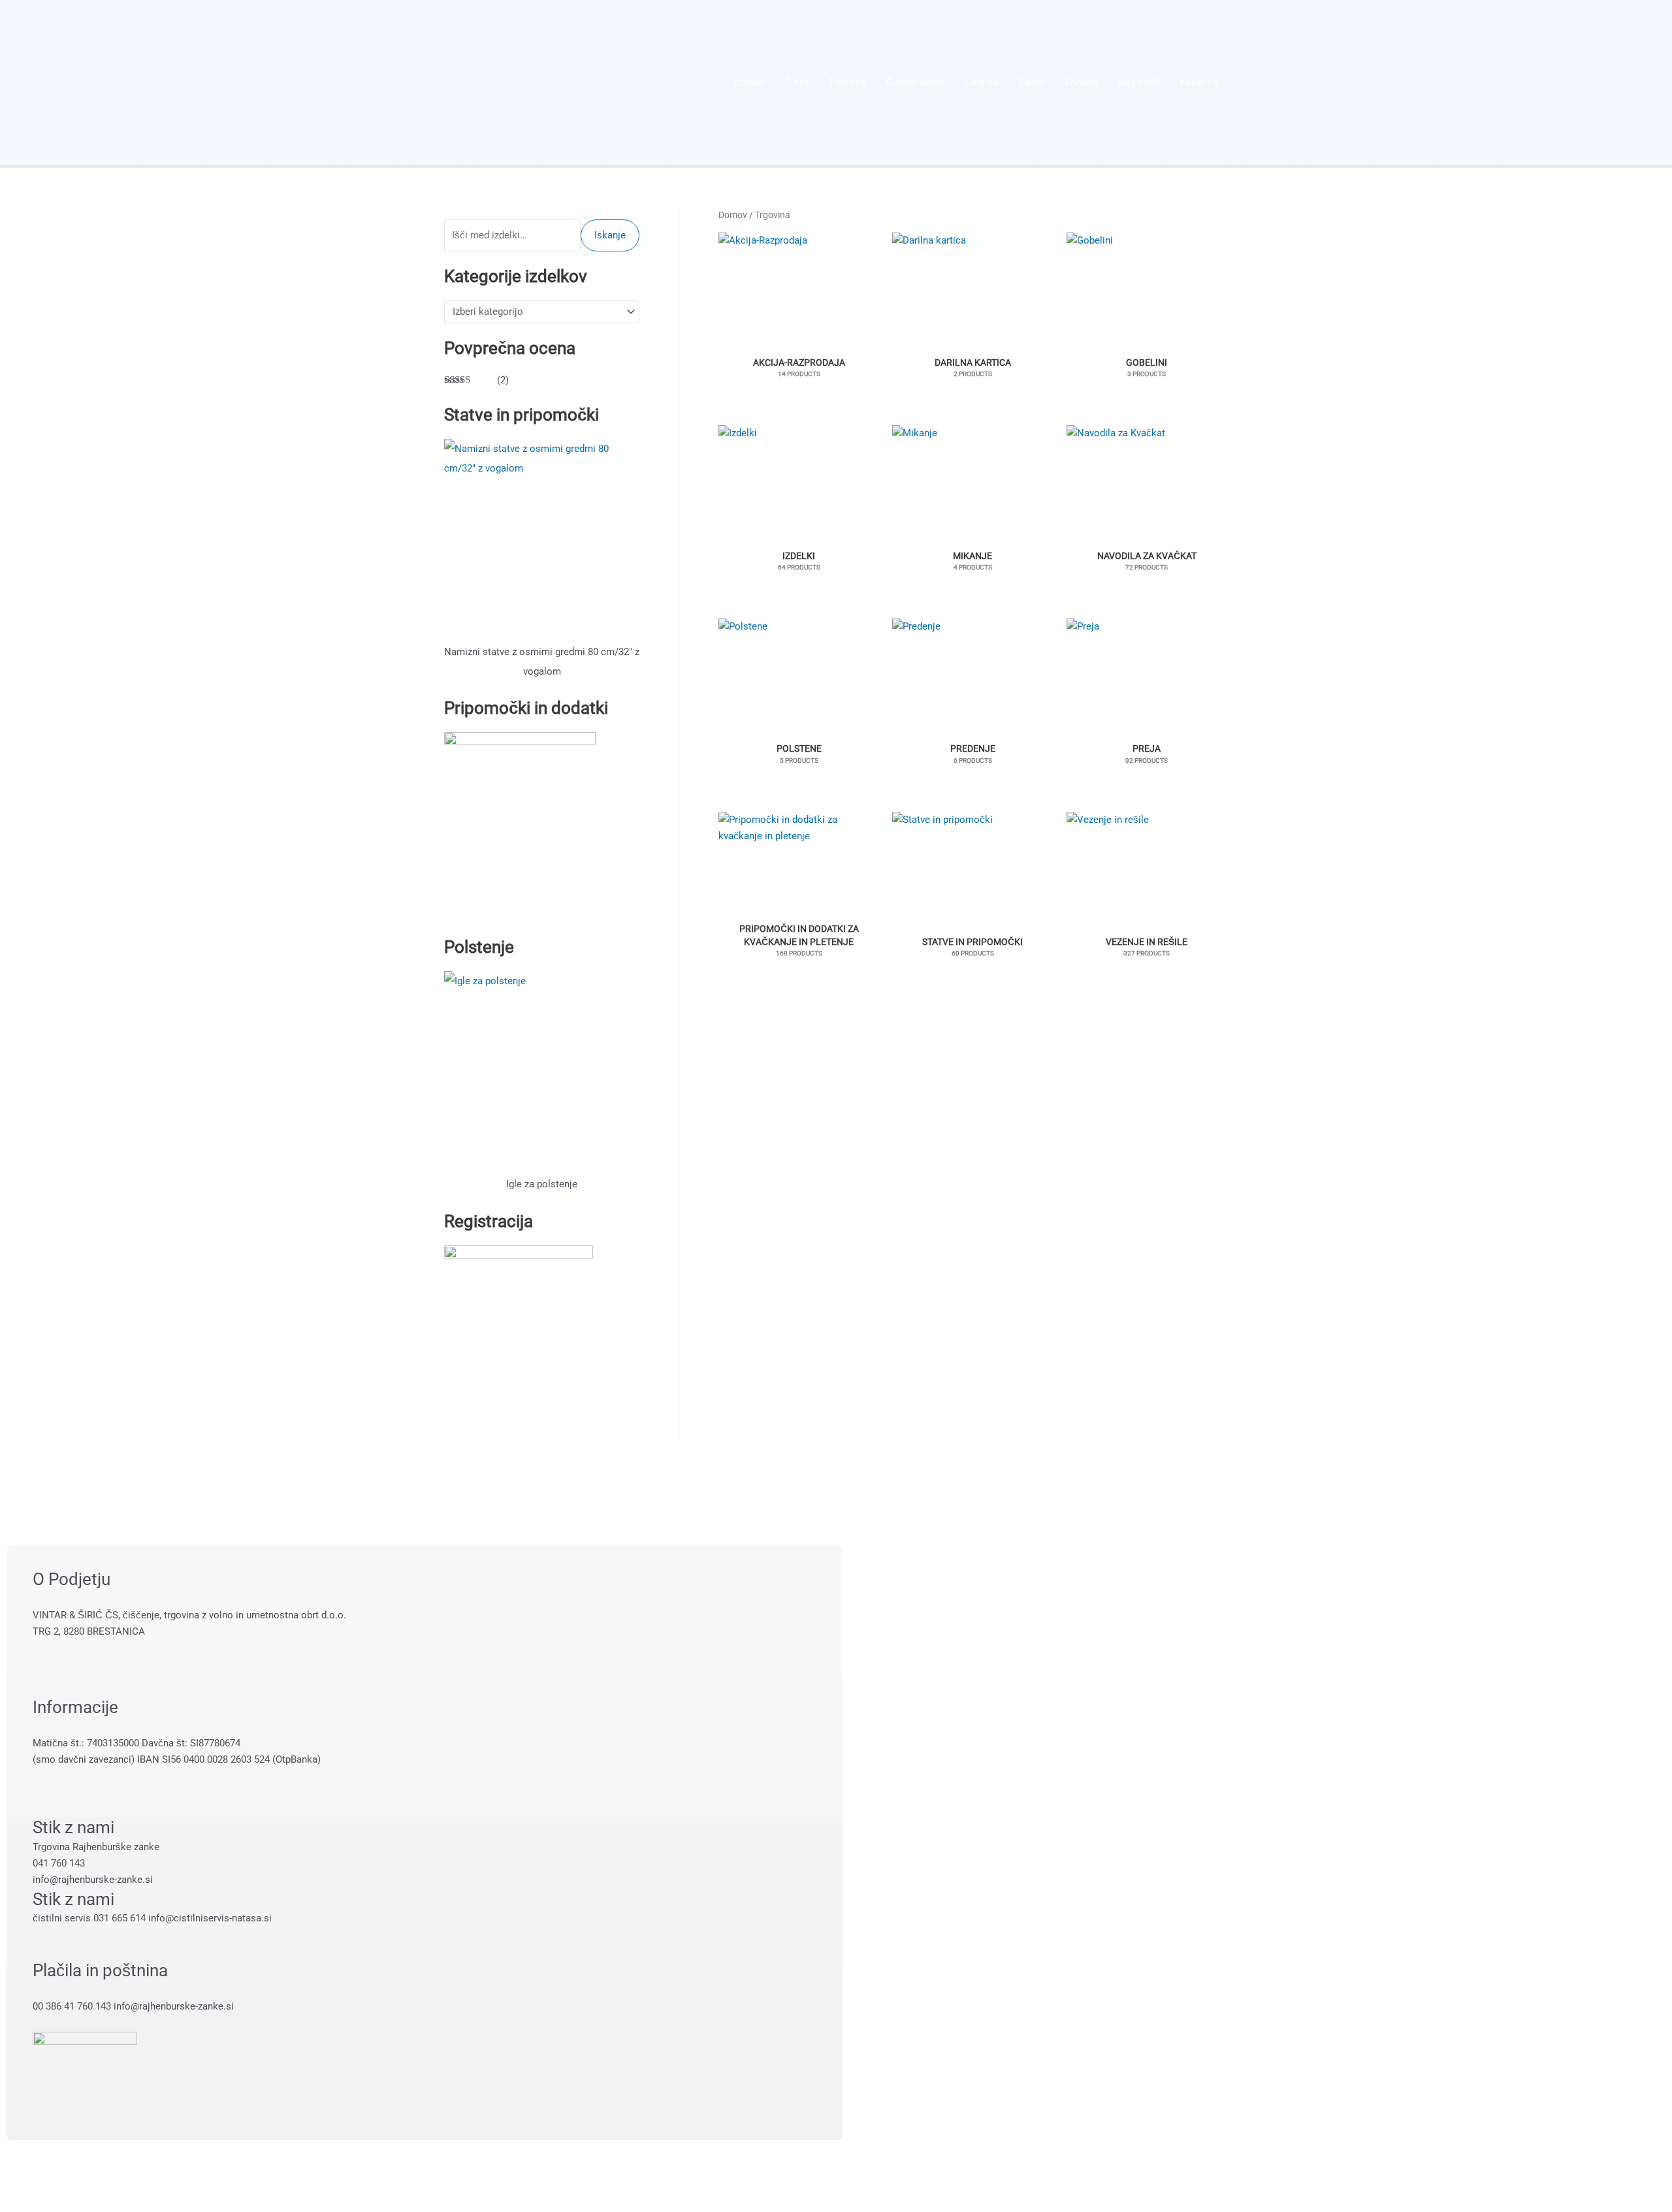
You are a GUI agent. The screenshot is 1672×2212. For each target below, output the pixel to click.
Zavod (1032, 82)
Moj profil (1139, 82)
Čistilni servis (916, 82)
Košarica (1199, 82)
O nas (797, 82)
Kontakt (1082, 82)
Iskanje (610, 235)
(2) (476, 381)
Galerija (982, 82)
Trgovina (847, 82)
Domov (749, 82)
